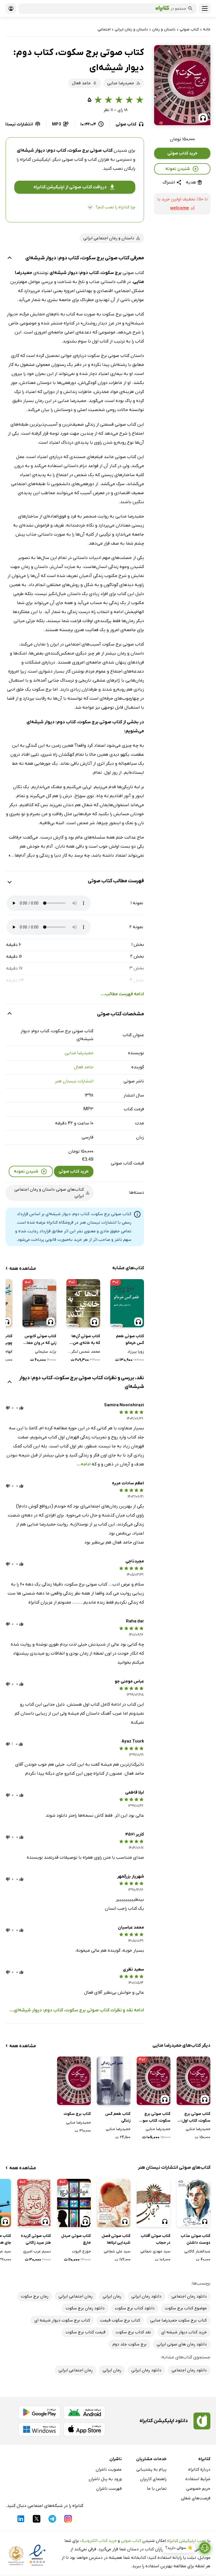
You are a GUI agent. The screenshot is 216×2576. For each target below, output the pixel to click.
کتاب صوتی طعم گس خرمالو (130, 1340)
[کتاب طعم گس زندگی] (114, 2081)
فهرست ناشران (109, 2489)
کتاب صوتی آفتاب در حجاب (156, 2239)
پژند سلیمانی (46, 1352)
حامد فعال (84, 1067)
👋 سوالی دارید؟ (179, 2548)
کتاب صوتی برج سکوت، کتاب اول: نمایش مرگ (196, 2118)
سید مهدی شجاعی (155, 2251)
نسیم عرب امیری (37, 2251)
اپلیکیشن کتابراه (35, 160)
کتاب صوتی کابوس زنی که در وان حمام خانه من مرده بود (40, 1340)
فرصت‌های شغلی (196, 2498)
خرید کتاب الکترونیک (98, 2541)
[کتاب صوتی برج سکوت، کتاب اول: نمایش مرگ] (193, 2081)
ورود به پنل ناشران (105, 2479)
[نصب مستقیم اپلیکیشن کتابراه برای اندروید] (84, 2413)
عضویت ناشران (109, 2469)
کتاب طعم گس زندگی (118, 2117)
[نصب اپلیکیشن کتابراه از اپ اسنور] (84, 2429)
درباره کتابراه (199, 2469)
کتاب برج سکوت (77, 2114)
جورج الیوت (81, 2251)
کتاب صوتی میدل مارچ (76, 2239)
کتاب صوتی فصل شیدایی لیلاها (116, 2239)
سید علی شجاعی (117, 2251)
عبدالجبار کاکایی (197, 2251)
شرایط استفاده (198, 2479)
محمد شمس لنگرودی (83, 1352)
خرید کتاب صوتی (182, 153)
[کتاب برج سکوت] (74, 2081)
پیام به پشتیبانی (151, 2469)
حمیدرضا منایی (79, 1053)
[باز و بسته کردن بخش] (10, 258)
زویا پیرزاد (136, 1352)
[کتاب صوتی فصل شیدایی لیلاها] (114, 2203)
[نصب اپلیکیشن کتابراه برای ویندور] (39, 2429)
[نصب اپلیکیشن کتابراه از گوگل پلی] (39, 2413)
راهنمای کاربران (153, 2479)
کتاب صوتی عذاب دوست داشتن (195, 2239)
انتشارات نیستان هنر (74, 1081)
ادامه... (84, 1464)
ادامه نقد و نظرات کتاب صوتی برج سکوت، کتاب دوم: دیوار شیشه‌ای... (77, 2010)
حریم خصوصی (198, 2489)
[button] (182, 85)
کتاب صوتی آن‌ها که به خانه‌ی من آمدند (86, 1340)
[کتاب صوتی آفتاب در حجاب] (154, 2203)
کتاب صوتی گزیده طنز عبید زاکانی (36, 2239)
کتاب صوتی (131, 2541)
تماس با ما (157, 2489)
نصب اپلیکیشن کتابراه (187, 2541)
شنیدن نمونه (178, 169)
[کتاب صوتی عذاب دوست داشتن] (193, 2203)
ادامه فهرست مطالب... (122, 994)
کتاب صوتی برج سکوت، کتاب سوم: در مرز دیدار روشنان (154, 2118)
